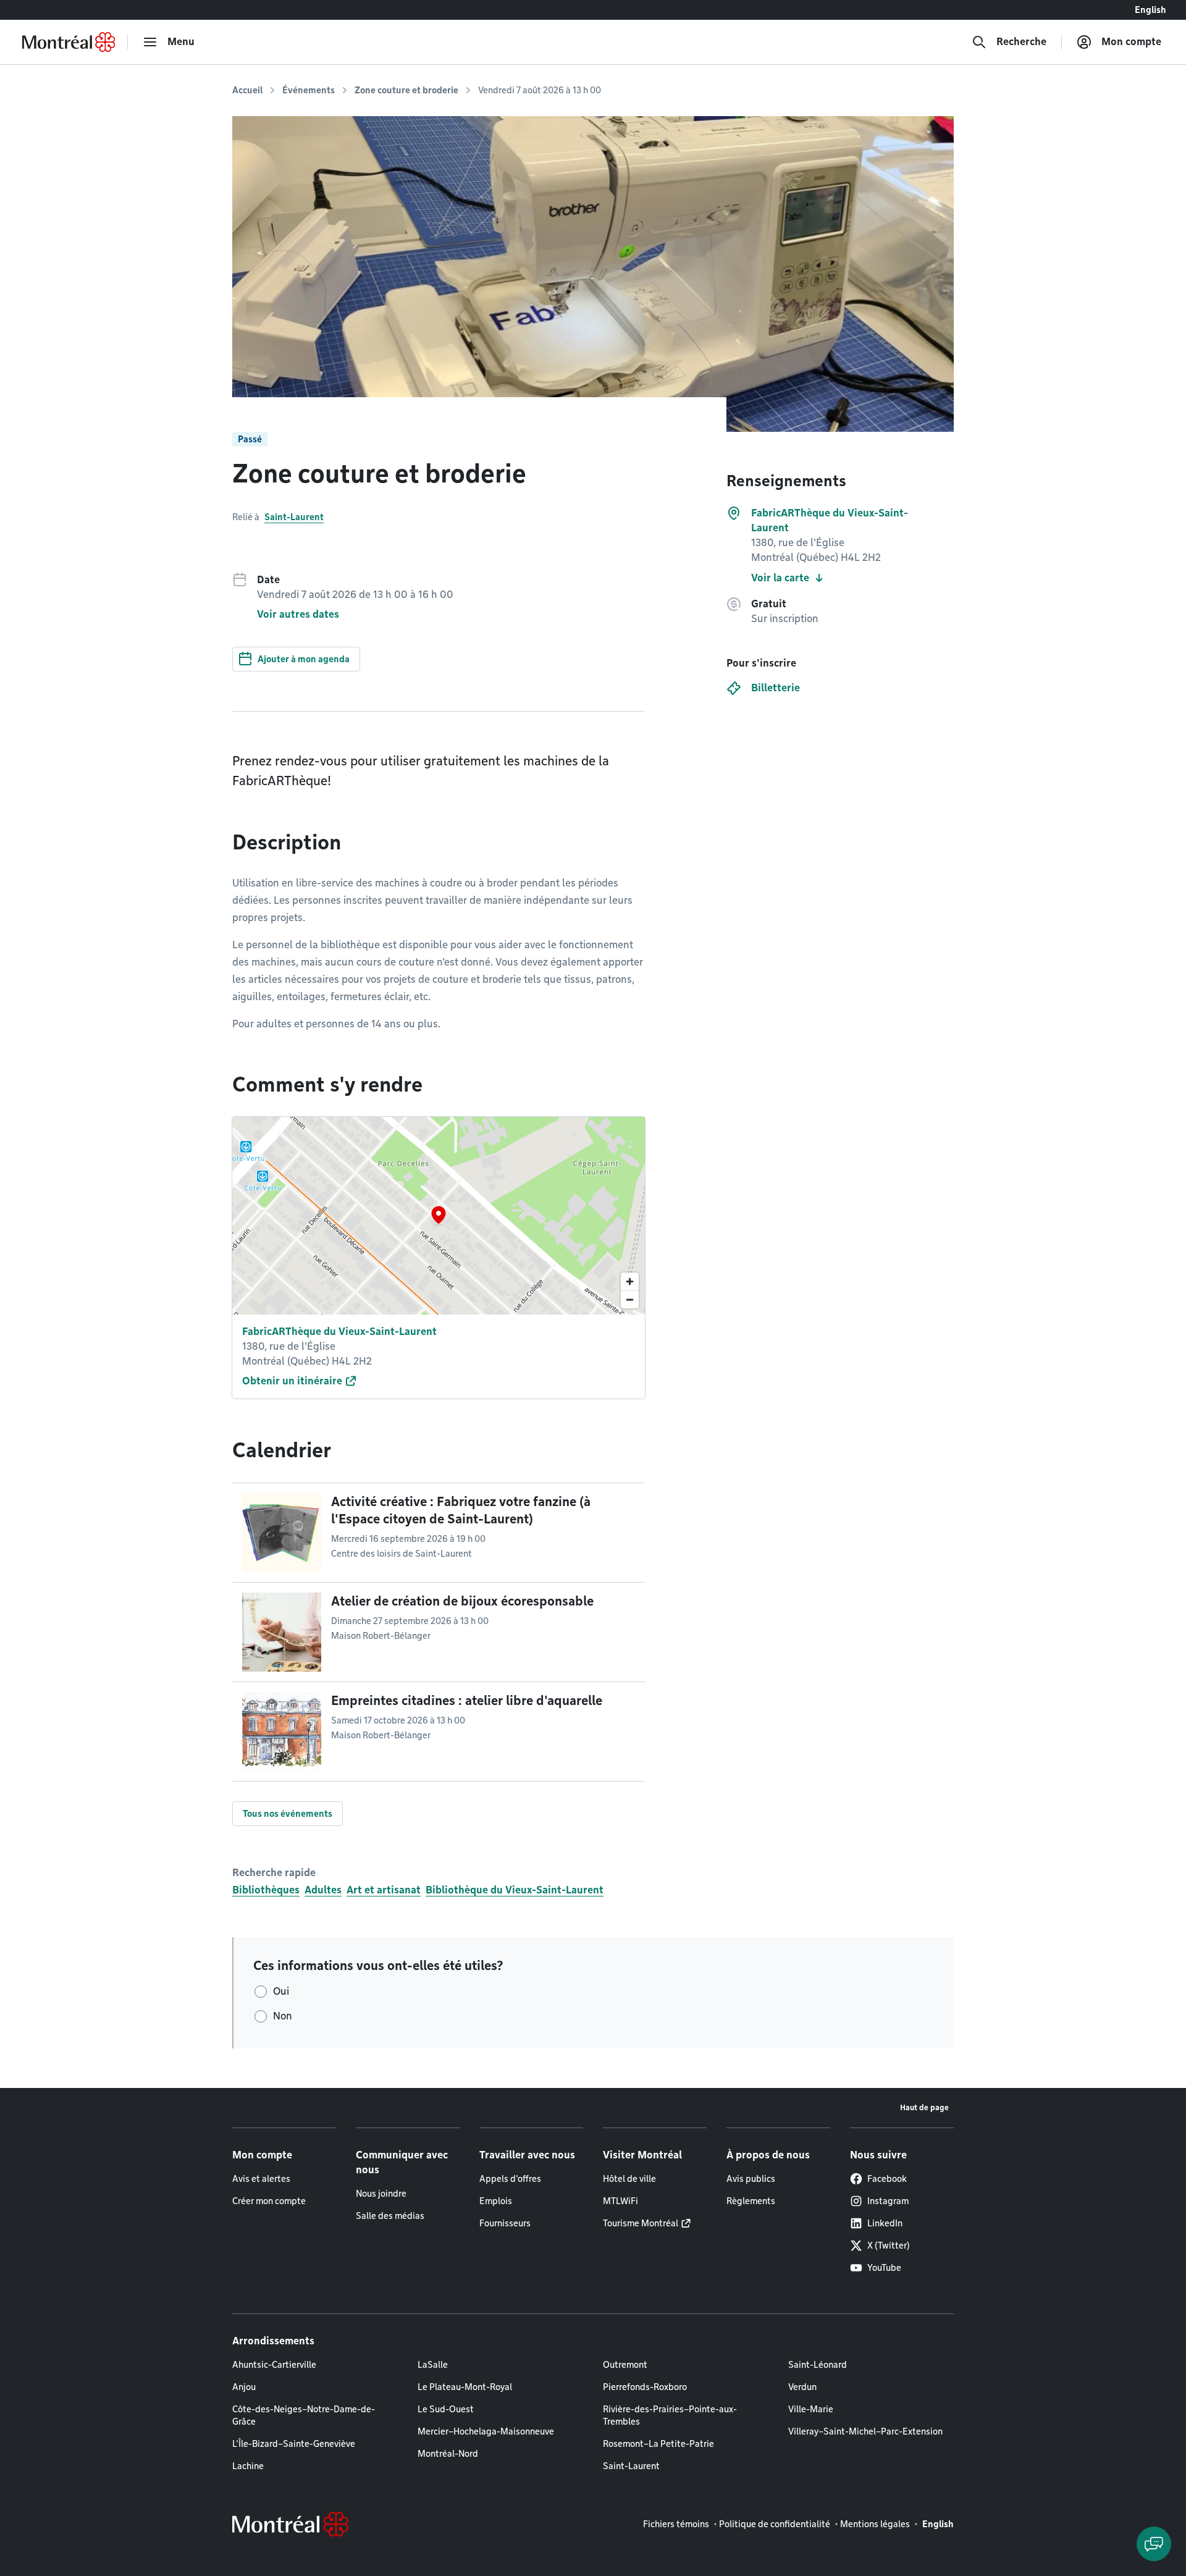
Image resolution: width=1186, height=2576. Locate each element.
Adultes (323, 1890)
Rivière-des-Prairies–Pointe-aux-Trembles (670, 2415)
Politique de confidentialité (775, 2524)
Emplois (496, 2201)
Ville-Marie (811, 2409)
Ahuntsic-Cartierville (274, 2365)
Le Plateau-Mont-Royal (465, 2387)
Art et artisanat (384, 1890)
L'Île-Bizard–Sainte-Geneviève (294, 2444)
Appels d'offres (510, 2179)
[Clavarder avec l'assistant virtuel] (1154, 2544)
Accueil (247, 90)
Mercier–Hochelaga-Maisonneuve (486, 2431)
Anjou (244, 2387)
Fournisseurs (505, 2223)
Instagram (888, 2201)
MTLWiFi (620, 2201)
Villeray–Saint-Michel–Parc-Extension (865, 2431)
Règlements (751, 2201)
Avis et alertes (261, 2179)
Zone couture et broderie (406, 90)
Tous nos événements (288, 1814)
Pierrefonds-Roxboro (645, 2387)
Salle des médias (390, 2216)
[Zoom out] (630, 1299)
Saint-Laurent (294, 517)
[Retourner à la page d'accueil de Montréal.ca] (69, 42)
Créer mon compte (269, 2201)
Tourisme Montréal (641, 2223)
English (1150, 10)
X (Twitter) (889, 2246)
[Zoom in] (630, 1282)
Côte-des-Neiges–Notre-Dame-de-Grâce (304, 2415)
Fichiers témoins (676, 2524)
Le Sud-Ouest (446, 2409)
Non (283, 2016)
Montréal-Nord (448, 2454)
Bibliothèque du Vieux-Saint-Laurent (515, 1890)
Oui (281, 1991)
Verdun (802, 2387)
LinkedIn (885, 2223)
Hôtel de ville (629, 2179)
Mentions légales (875, 2524)
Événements (309, 90)
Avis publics (751, 2179)
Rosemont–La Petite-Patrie (658, 2444)
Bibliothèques (266, 1890)
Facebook (887, 2179)
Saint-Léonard (818, 2365)
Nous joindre (381, 2194)
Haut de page (924, 2107)
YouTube (884, 2268)
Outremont (625, 2365)
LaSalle (433, 2365)
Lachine (248, 2466)
